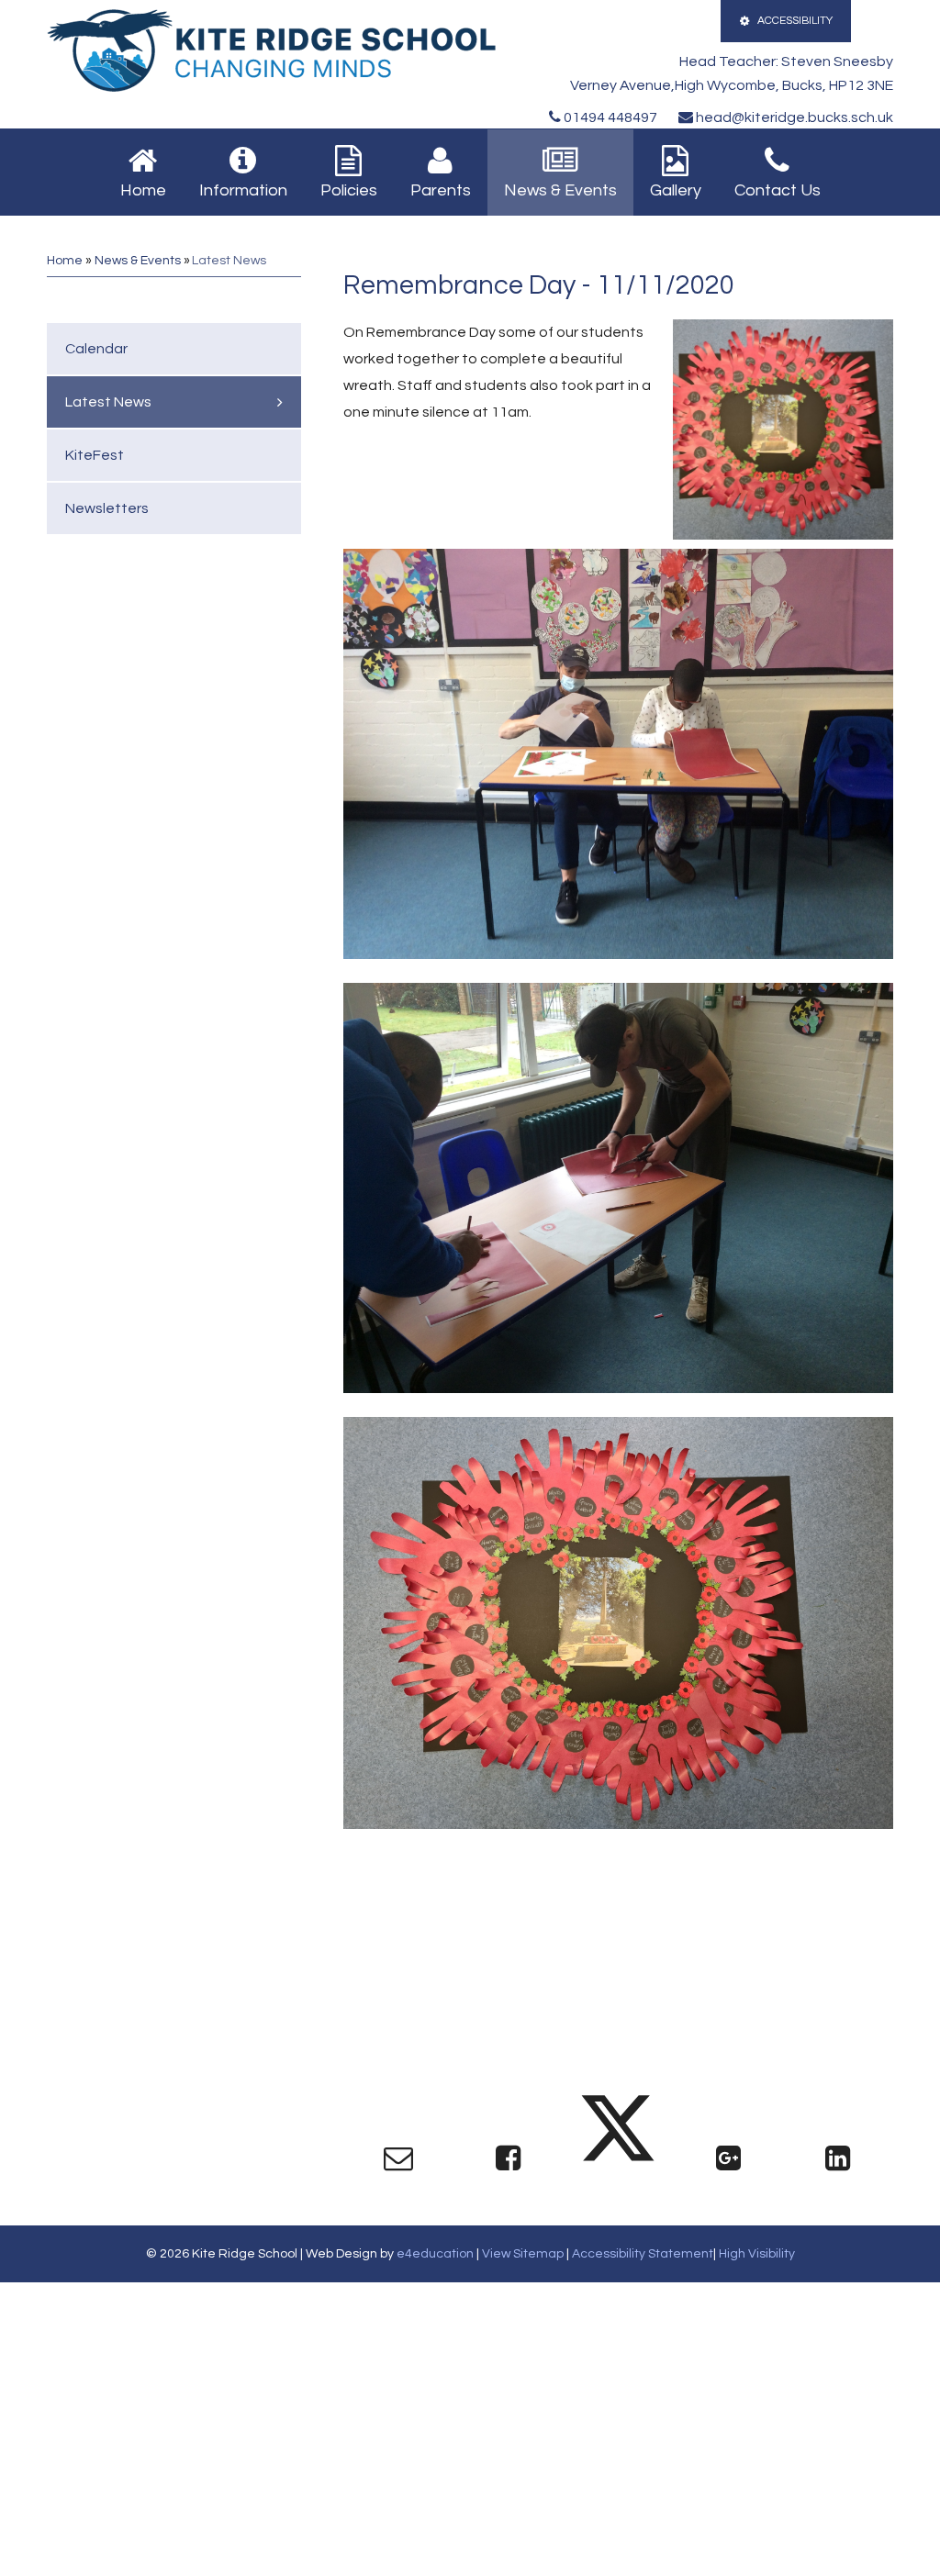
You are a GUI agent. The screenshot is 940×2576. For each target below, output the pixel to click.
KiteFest (95, 455)
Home (65, 261)
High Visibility (757, 2254)
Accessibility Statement (643, 2254)
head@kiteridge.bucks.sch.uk (793, 117)
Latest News (229, 261)
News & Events (138, 261)
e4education (435, 2254)
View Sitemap (523, 2254)
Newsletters (107, 508)
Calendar (96, 349)
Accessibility (795, 21)
